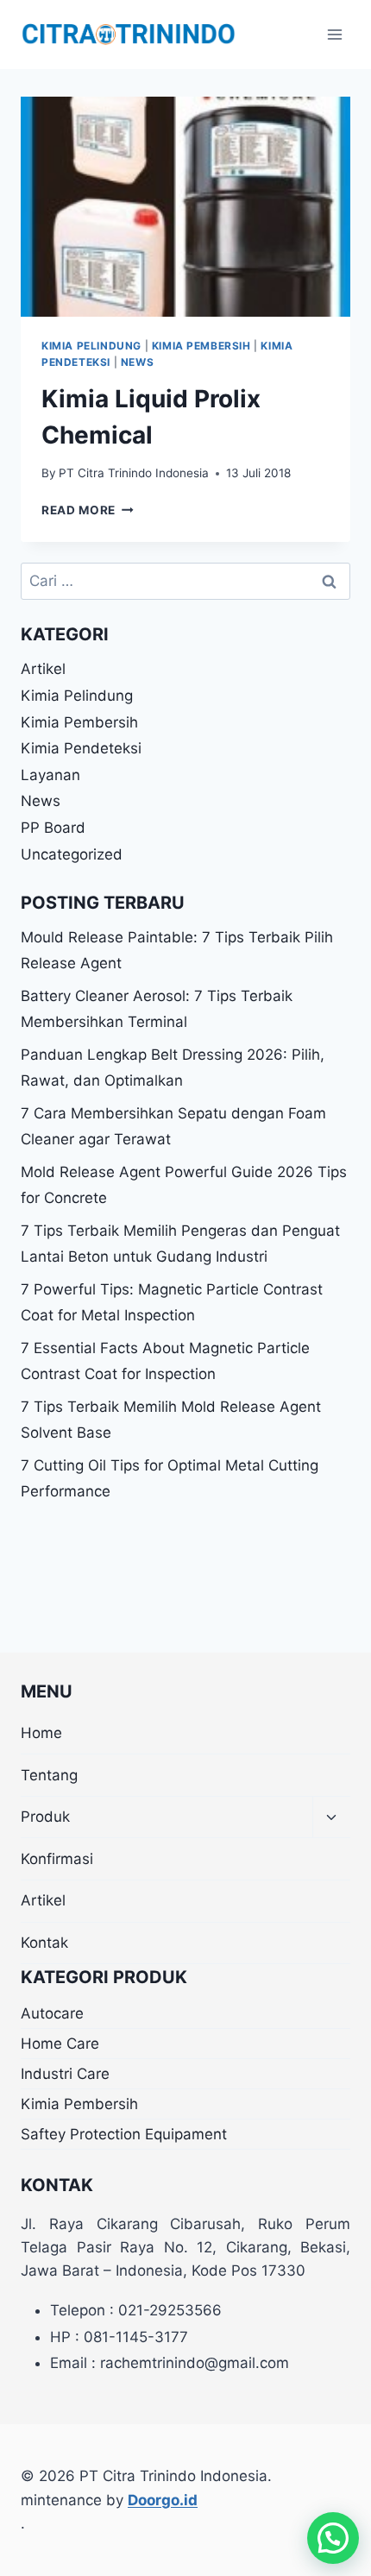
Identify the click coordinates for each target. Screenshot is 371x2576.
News (137, 362)
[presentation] (185, 207)
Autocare (52, 2013)
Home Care (60, 2044)
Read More (88, 510)
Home (41, 1733)
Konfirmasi (57, 1859)
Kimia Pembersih (201, 346)
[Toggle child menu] (331, 1818)
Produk (45, 1817)
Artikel (43, 669)
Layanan (50, 775)
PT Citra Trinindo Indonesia (134, 473)
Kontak (44, 1943)
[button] (333, 2538)
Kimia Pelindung (91, 346)
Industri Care (65, 2074)
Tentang (49, 1775)
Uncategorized (72, 854)
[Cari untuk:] (185, 581)
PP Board (53, 828)
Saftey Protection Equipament (124, 2134)
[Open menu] (334, 34)
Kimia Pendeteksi (81, 748)
